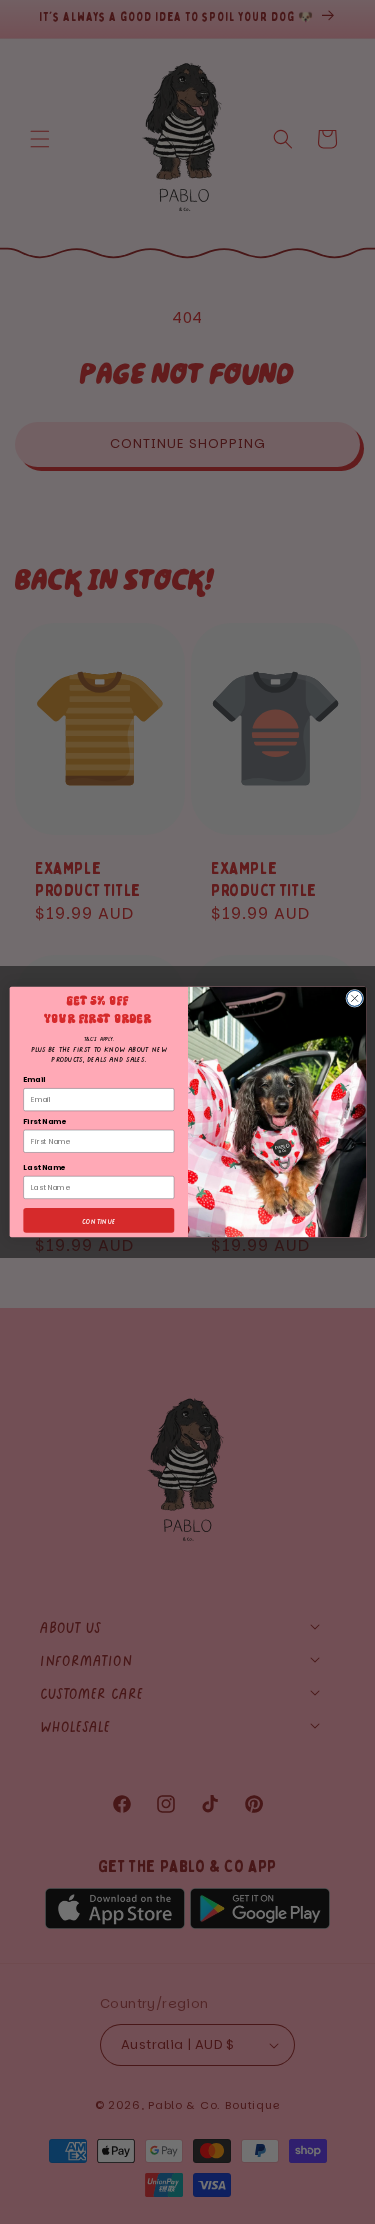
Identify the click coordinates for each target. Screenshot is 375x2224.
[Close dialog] (354, 998)
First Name (44, 1121)
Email (34, 1080)
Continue (98, 1220)
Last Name (44, 1167)
